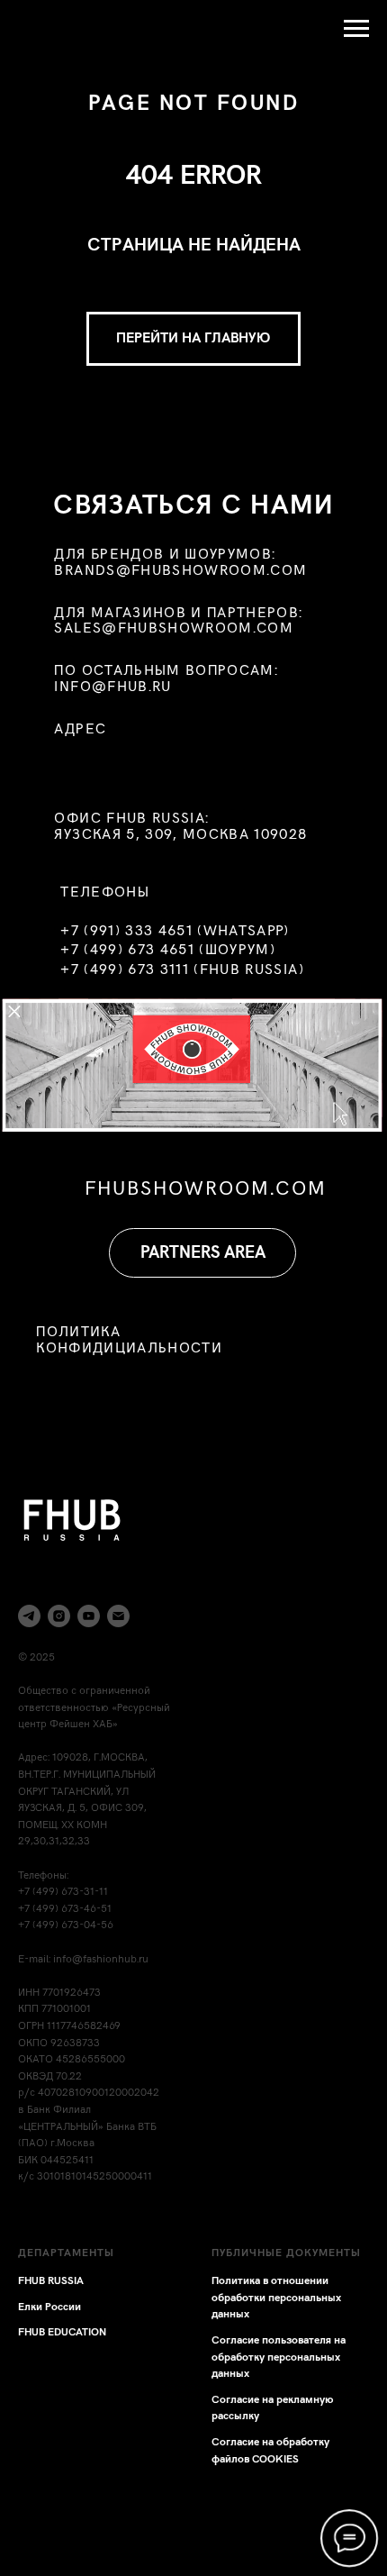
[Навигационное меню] (356, 29)
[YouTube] (89, 1616)
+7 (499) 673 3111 (125, 969)
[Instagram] (59, 1616)
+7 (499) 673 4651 (127, 950)
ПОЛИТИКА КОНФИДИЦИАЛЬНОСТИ (129, 1339)
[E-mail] (118, 1616)
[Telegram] (29, 1616)
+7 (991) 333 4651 (126, 931)
